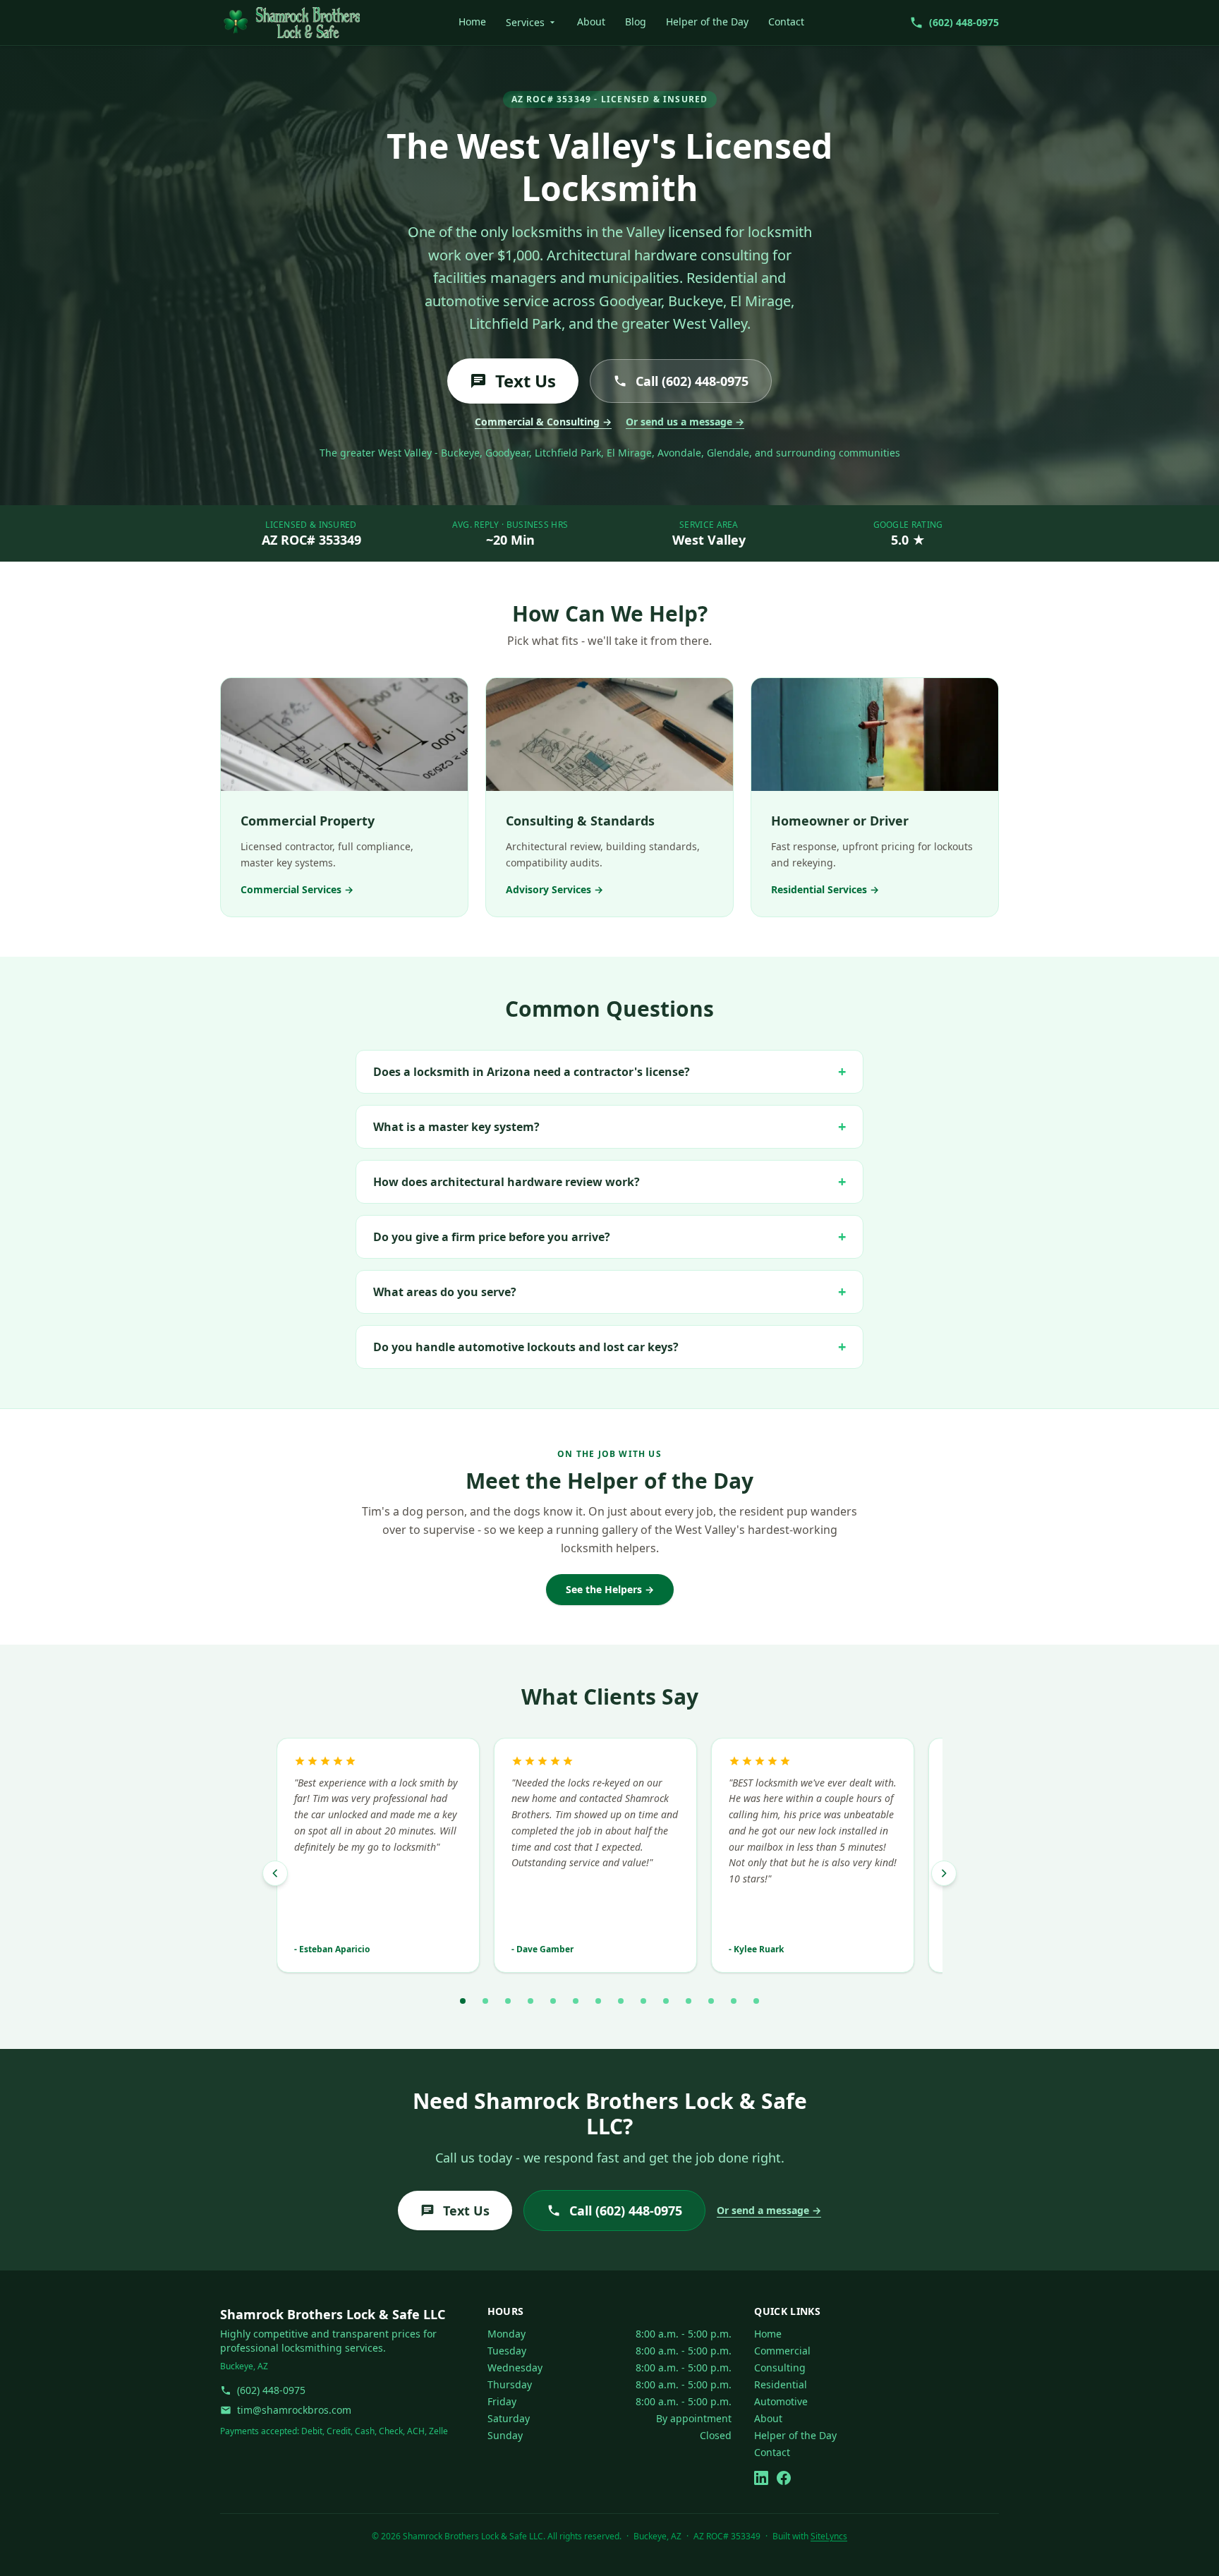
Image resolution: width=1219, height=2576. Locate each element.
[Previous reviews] (275, 1873)
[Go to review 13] (734, 2001)
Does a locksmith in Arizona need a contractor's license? (609, 1071)
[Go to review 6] (576, 2001)
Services (525, 22)
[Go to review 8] (621, 2001)
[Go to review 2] (485, 2001)
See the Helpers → (610, 1589)
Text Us (526, 381)
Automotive (781, 2401)
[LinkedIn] (761, 2478)
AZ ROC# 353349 (311, 540)
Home (472, 22)
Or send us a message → (685, 422)
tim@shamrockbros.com (294, 2410)
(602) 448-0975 (271, 2390)
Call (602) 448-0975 (692, 381)
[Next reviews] (944, 1873)
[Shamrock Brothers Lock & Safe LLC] (290, 23)
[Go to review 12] (711, 2001)
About (591, 22)
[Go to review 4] (530, 2001)
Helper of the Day (707, 22)
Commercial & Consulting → (543, 422)
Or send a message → (769, 2210)
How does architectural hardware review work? (609, 1181)
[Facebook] (784, 2478)
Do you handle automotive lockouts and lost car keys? (609, 1347)
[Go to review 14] (756, 2001)
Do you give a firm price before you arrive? (609, 1236)
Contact (786, 22)
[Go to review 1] (463, 2001)
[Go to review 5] (553, 2001)
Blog (636, 22)
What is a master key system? (609, 1126)
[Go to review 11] (689, 2001)
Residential (781, 2384)
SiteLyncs (829, 2536)
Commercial (782, 2351)
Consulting (780, 2368)
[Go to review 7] (598, 2001)
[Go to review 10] (666, 2001)
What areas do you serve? (609, 1292)
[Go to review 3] (508, 2001)
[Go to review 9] (643, 2001)
